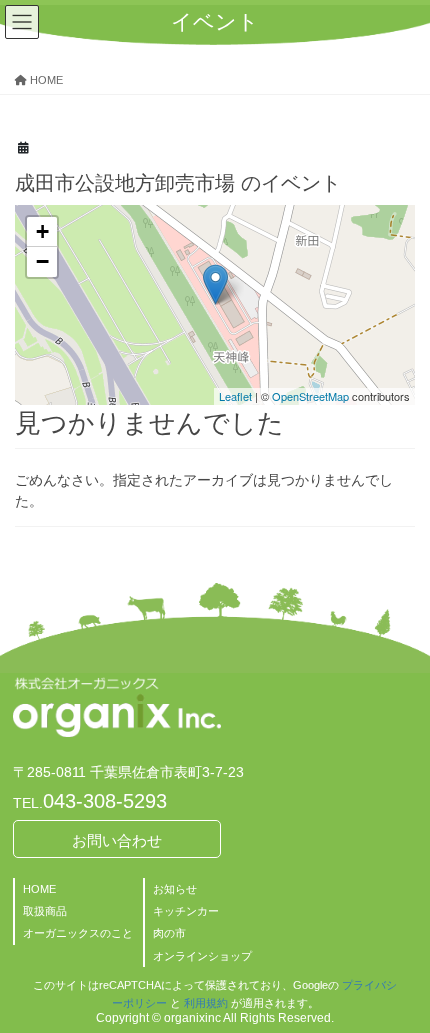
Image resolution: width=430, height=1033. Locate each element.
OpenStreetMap (310, 396)
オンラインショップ (202, 956)
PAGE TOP (399, 984)
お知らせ (175, 889)
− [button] (42, 261)
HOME (39, 889)
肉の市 (169, 933)
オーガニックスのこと (78, 933)
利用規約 (206, 1003)
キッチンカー (186, 911)
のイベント (178, 183)
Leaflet (235, 396)
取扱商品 (45, 911)
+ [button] (42, 231)
